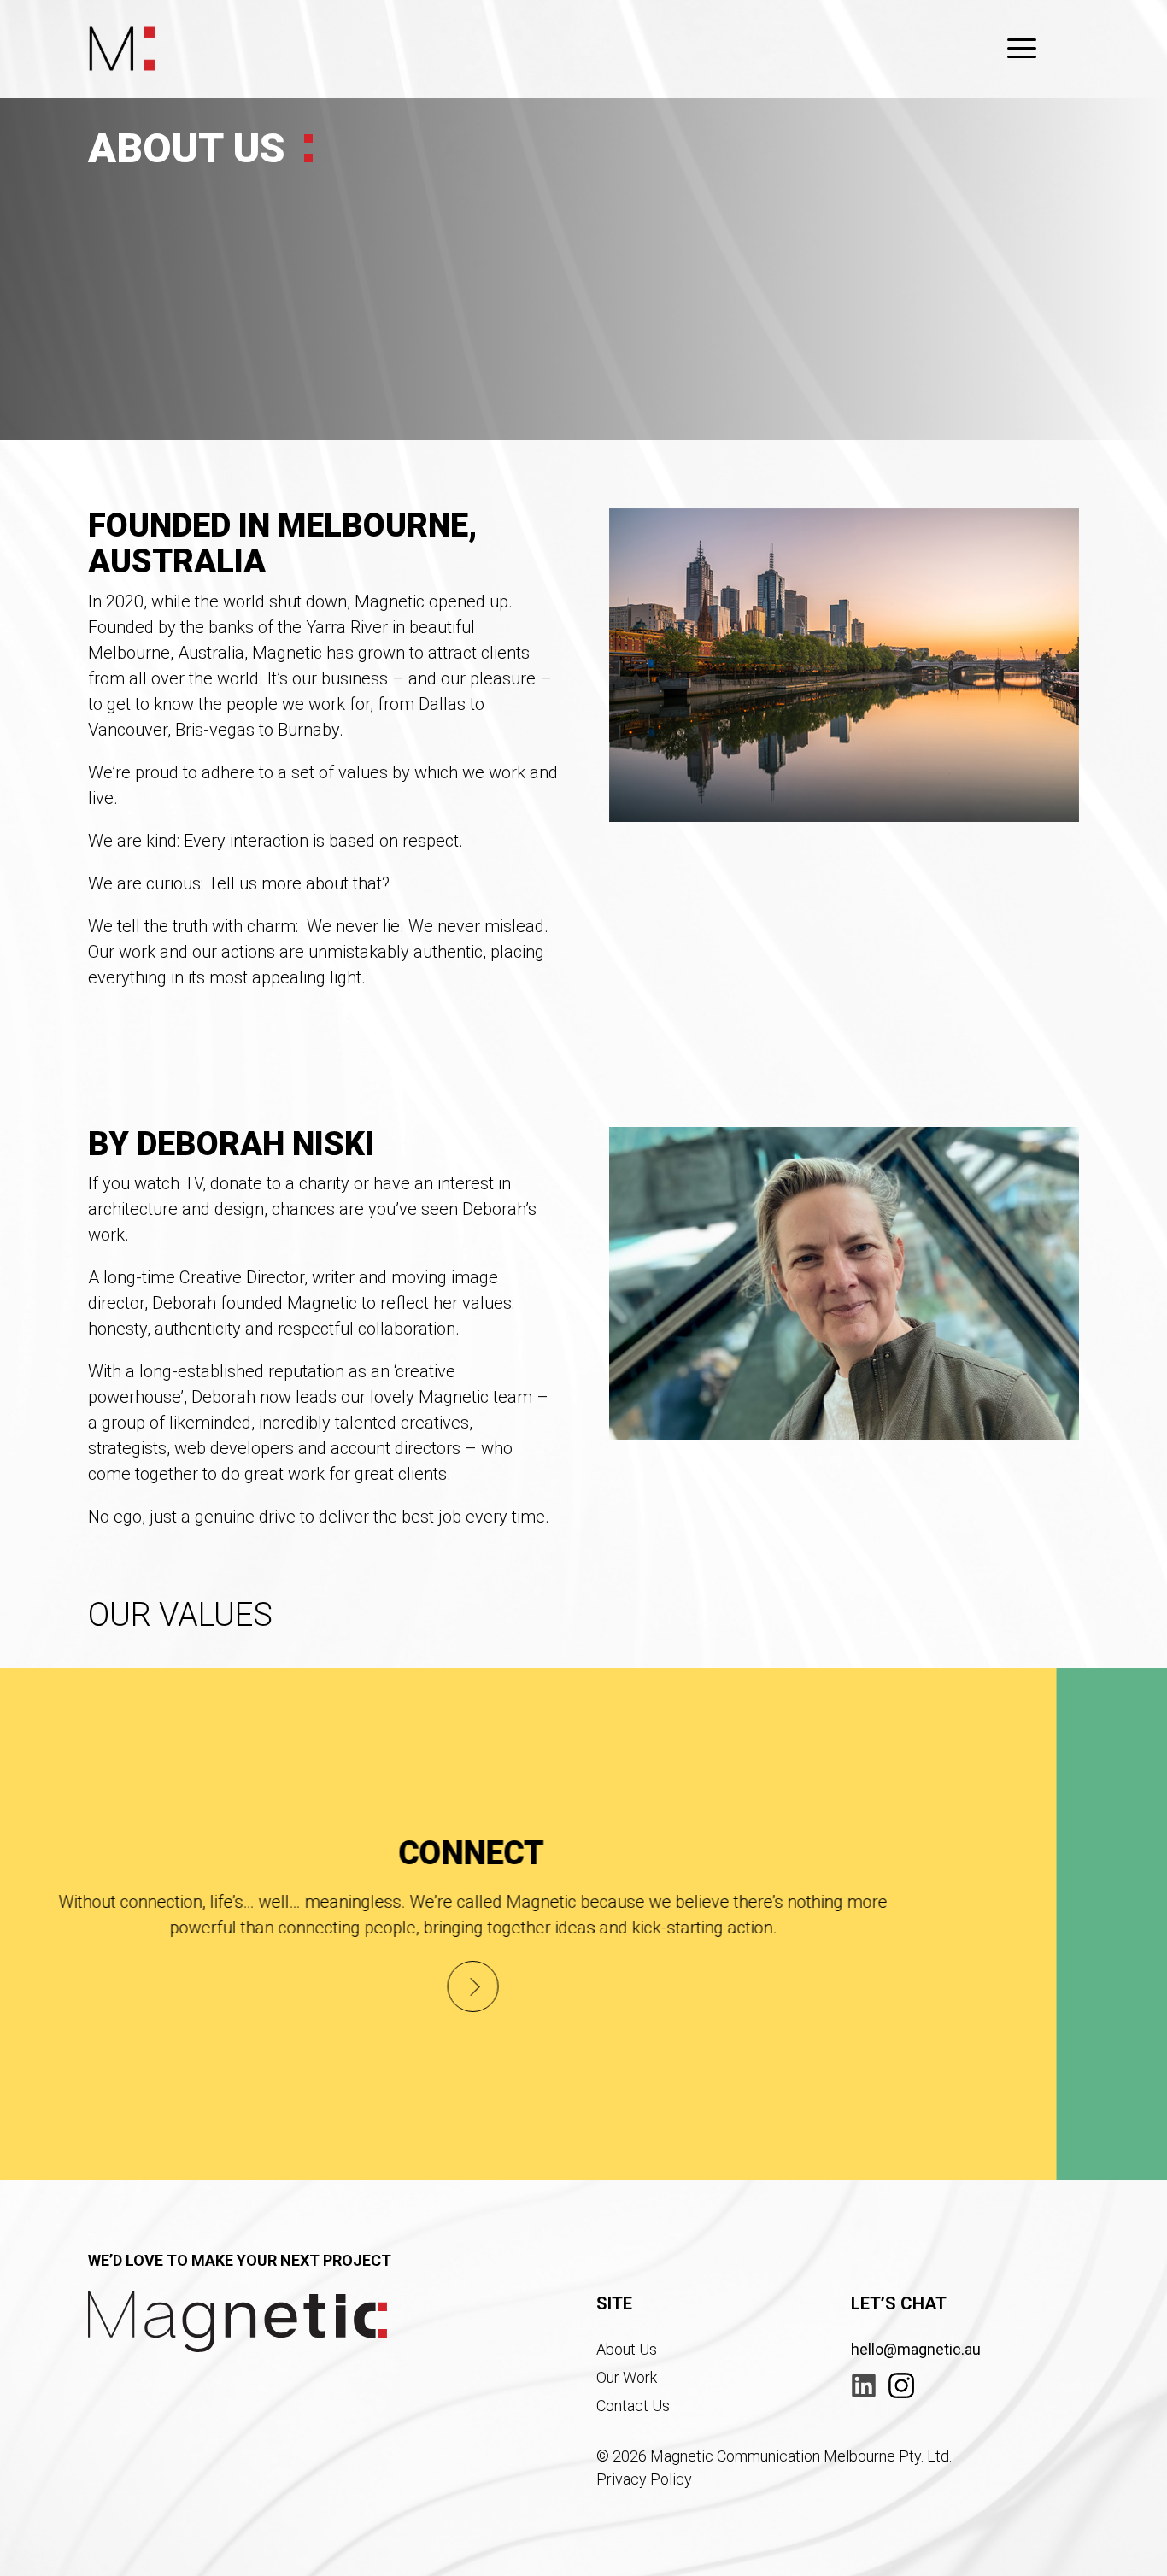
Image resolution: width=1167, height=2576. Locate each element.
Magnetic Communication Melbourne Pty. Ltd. (801, 2456)
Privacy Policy (644, 2479)
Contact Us (633, 2406)
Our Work (627, 2377)
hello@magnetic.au (916, 2349)
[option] (583, 1924)
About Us (627, 2349)
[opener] (1022, 49)
